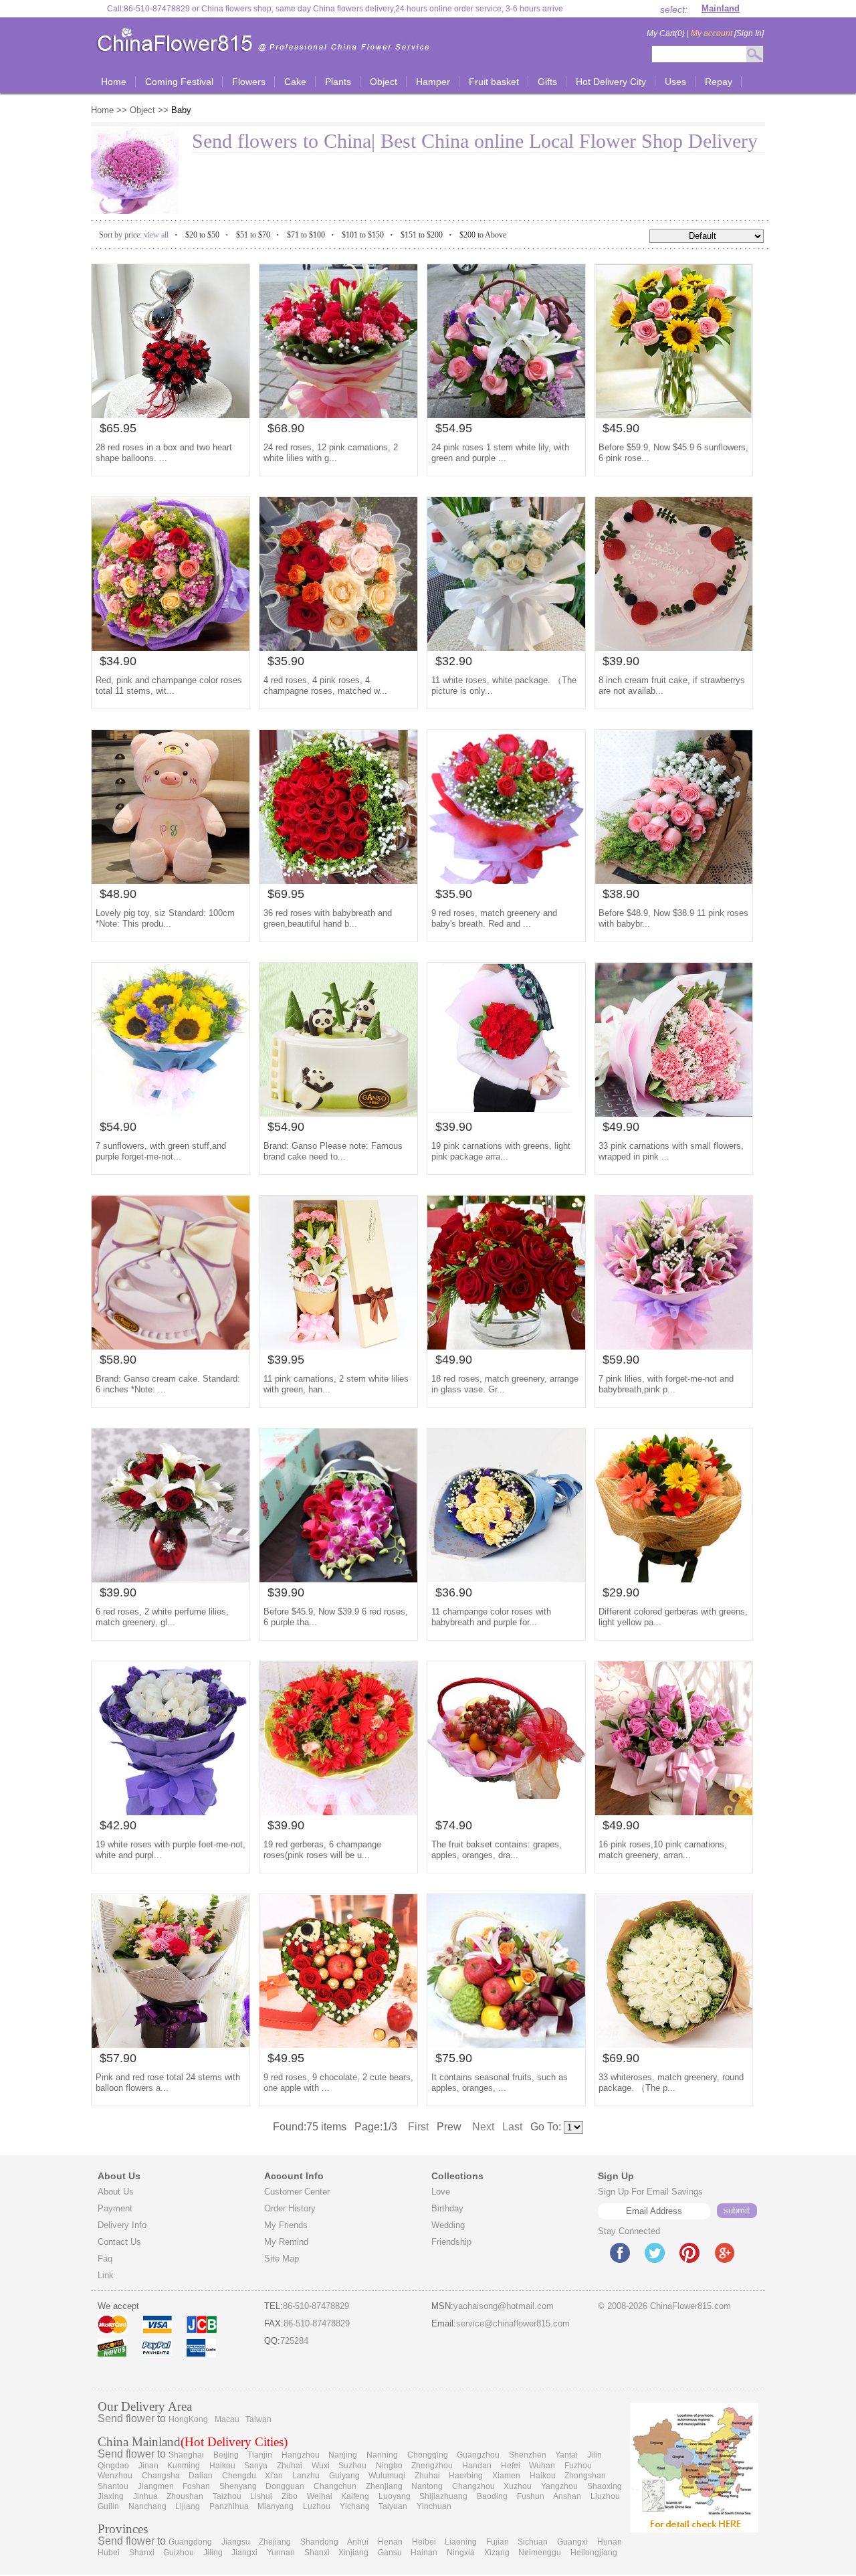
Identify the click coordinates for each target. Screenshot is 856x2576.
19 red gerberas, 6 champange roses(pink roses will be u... (322, 1850)
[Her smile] (674, 1113)
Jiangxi (244, 2553)
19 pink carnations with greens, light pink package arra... (501, 1151)
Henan (390, 2542)
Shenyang (238, 2486)
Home (104, 110)
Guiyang (344, 2476)
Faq (105, 2259)
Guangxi (572, 2542)
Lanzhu (306, 2476)
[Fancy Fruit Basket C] (506, 1812)
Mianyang (276, 2506)
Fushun (531, 2496)
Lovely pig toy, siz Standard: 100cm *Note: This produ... (165, 918)
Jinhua (145, 2496)
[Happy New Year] (506, 1346)
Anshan (567, 2496)
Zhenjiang (384, 2486)
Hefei (511, 2466)
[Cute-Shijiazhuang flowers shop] (338, 880)
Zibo (290, 2496)
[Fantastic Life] (674, 1579)
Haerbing (466, 2476)
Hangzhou (301, 2455)
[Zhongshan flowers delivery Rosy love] (171, 647)
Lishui (261, 2496)
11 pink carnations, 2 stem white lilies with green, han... (336, 1384)
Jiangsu (236, 2542)
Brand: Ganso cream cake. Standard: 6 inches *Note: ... (168, 1384)
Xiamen (506, 2476)
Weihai (320, 2496)
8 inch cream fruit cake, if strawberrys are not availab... (672, 685)
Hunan (610, 2542)
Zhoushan (185, 2496)
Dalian (201, 2476)
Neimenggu (540, 2553)
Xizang (497, 2553)
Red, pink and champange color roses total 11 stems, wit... (169, 685)
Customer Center (297, 2192)
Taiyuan (393, 2506)
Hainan (424, 2553)
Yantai (566, 2455)
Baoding (492, 2496)
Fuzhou (578, 2466)
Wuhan (542, 2466)
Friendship (451, 2242)
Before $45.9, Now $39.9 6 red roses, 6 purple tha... (336, 1617)
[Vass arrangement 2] (171, 1579)
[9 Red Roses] (506, 880)
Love (441, 2192)
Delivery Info (122, 2225)
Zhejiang (275, 2542)
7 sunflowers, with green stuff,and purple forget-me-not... (161, 1151)
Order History (290, 2208)
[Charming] (674, 1812)
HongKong (188, 2419)
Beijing (226, 2455)
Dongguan (285, 2486)
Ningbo (389, 2466)
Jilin (595, 2455)
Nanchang (147, 2506)
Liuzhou (605, 2496)
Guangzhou (478, 2455)
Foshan (196, 2486)
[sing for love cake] (171, 1346)
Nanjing (343, 2455)
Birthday (447, 2208)
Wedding (448, 2225)
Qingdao (113, 2466)
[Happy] (674, 647)
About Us (116, 2192)
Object (142, 110)
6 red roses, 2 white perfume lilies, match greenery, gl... (162, 1617)
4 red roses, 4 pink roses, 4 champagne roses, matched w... (325, 685)
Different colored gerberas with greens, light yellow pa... (673, 1617)
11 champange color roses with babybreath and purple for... (491, 1617)
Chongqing (428, 2455)
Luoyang (395, 2496)
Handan (477, 2466)
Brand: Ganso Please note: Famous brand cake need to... (333, 1151)
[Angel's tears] (506, 647)
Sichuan (533, 2542)
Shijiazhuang (443, 2496)
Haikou (222, 2466)
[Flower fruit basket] (506, 2044)
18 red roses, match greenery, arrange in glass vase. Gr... (505, 1384)
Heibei (424, 2542)
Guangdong (190, 2542)
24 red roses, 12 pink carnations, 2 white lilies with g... (331, 453)
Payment (115, 2208)
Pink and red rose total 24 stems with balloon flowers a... (168, 2083)
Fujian (498, 2542)
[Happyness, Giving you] (674, 1346)
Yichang (355, 2506)
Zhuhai (290, 2466)
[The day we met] (506, 1579)
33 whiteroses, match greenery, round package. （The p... (671, 2083)
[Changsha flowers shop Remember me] (674, 2044)
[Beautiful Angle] (171, 1812)
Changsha (161, 2476)
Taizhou (227, 2496)
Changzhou (473, 2486)
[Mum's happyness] (506, 1113)
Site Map (282, 2259)
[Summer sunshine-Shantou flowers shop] (338, 1579)
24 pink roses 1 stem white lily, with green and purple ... (500, 453)
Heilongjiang (594, 2553)
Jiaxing (111, 2496)
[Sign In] (727, 33)
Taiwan (258, 2419)
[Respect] (338, 1812)
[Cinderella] (338, 2044)
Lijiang (188, 2506)
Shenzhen (528, 2455)
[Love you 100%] (338, 1346)
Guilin (108, 2506)
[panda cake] (338, 1113)
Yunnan (281, 2553)
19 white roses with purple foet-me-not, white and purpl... (171, 1850)
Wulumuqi (387, 2476)
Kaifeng (355, 2496)
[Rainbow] (338, 415)
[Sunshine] (171, 1113)
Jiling (213, 2553)
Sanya (256, 2466)
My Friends (286, 2225)
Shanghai (186, 2455)
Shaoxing (605, 2486)
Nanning (382, 2455)
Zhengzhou (432, 2466)
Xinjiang (353, 2553)
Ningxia (461, 2553)
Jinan (148, 2466)
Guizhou (179, 2553)
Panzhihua (229, 2506)
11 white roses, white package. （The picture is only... (504, 685)
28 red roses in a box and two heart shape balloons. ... (164, 453)
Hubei (109, 2553)
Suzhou (352, 2466)
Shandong (319, 2542)
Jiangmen (156, 2486)
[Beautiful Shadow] (506, 415)
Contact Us (119, 2242)
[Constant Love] (171, 415)
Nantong (427, 2486)
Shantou (113, 2486)
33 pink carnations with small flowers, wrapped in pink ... (671, 1151)
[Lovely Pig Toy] (171, 880)
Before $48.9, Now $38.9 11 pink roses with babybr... (673, 918)
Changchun (335, 2486)
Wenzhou (115, 2476)
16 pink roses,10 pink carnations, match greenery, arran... (663, 1850)
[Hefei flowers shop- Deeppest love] (674, 880)
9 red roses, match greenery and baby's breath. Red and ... (494, 918)
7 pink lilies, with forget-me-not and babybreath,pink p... (666, 1384)
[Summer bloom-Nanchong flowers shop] (674, 415)
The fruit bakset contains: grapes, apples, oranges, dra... (497, 1850)
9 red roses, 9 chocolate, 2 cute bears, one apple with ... (338, 2083)
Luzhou (317, 2506)
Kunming (184, 2466)
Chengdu (239, 2476)
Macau (227, 2419)
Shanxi (142, 2553)
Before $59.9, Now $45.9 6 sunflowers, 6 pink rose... (673, 453)
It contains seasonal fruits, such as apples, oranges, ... (500, 2083)
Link (106, 2275)
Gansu (390, 2553)
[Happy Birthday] (171, 2044)
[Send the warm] (338, 647)
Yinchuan (434, 2506)
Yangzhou (559, 2486)
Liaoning (461, 2542)
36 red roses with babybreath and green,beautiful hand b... (328, 918)
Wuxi (321, 2466)
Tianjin (260, 2455)
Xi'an (274, 2476)
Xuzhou (518, 2486)
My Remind (286, 2242)
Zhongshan (585, 2476)
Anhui (358, 2542)
